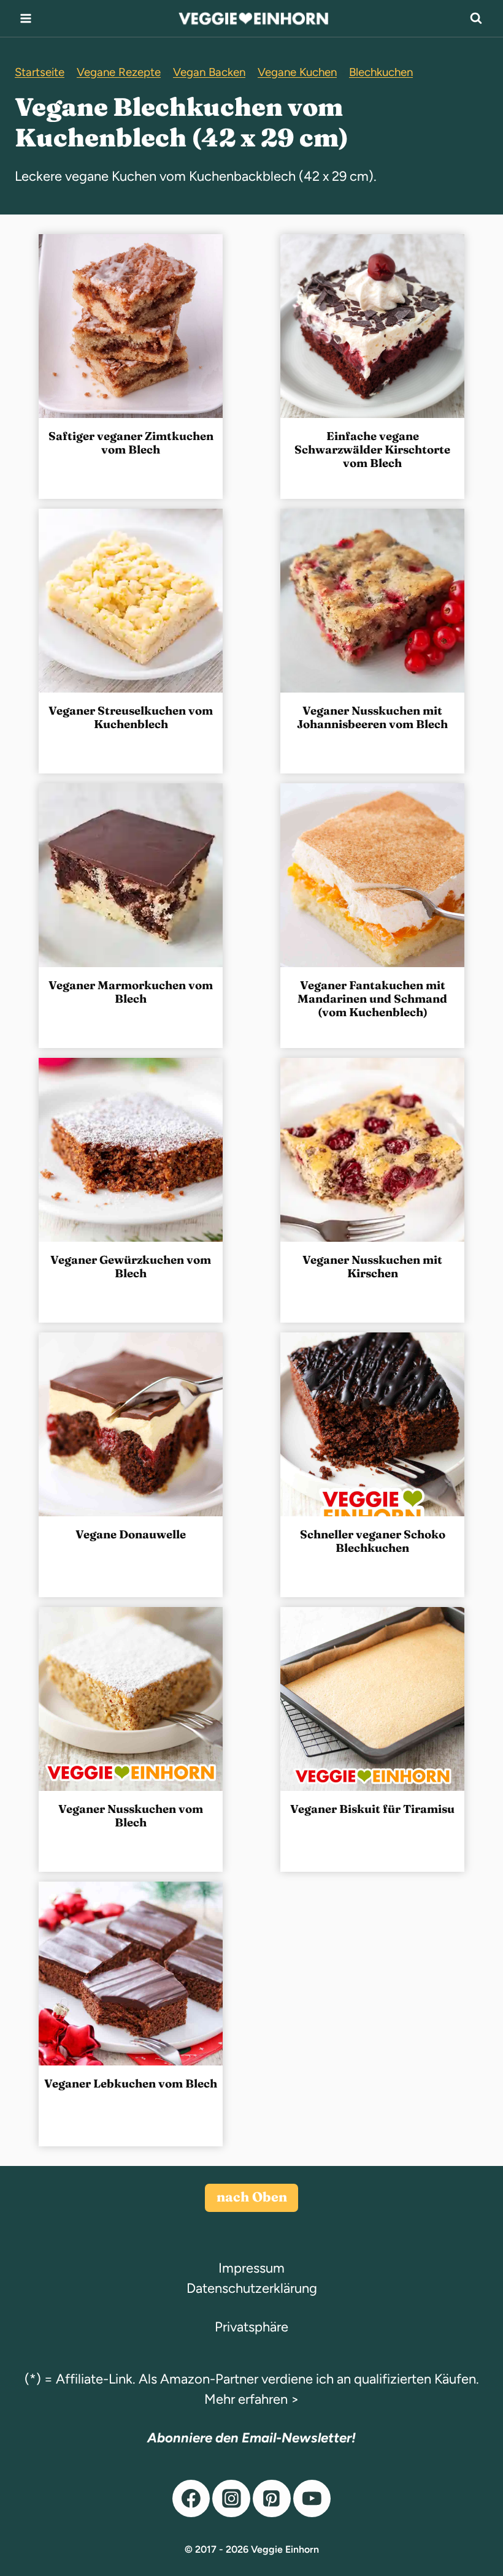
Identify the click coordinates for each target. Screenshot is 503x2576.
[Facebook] (191, 2499)
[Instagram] (231, 2499)
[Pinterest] (272, 2499)
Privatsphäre (251, 2327)
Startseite (40, 72)
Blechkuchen (381, 72)
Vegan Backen (209, 72)
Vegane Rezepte (119, 72)
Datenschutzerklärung (252, 2288)
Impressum (251, 2268)
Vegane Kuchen (297, 72)
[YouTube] (312, 2499)
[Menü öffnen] (26, 18)
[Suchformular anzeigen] (476, 18)
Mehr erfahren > (252, 2399)
